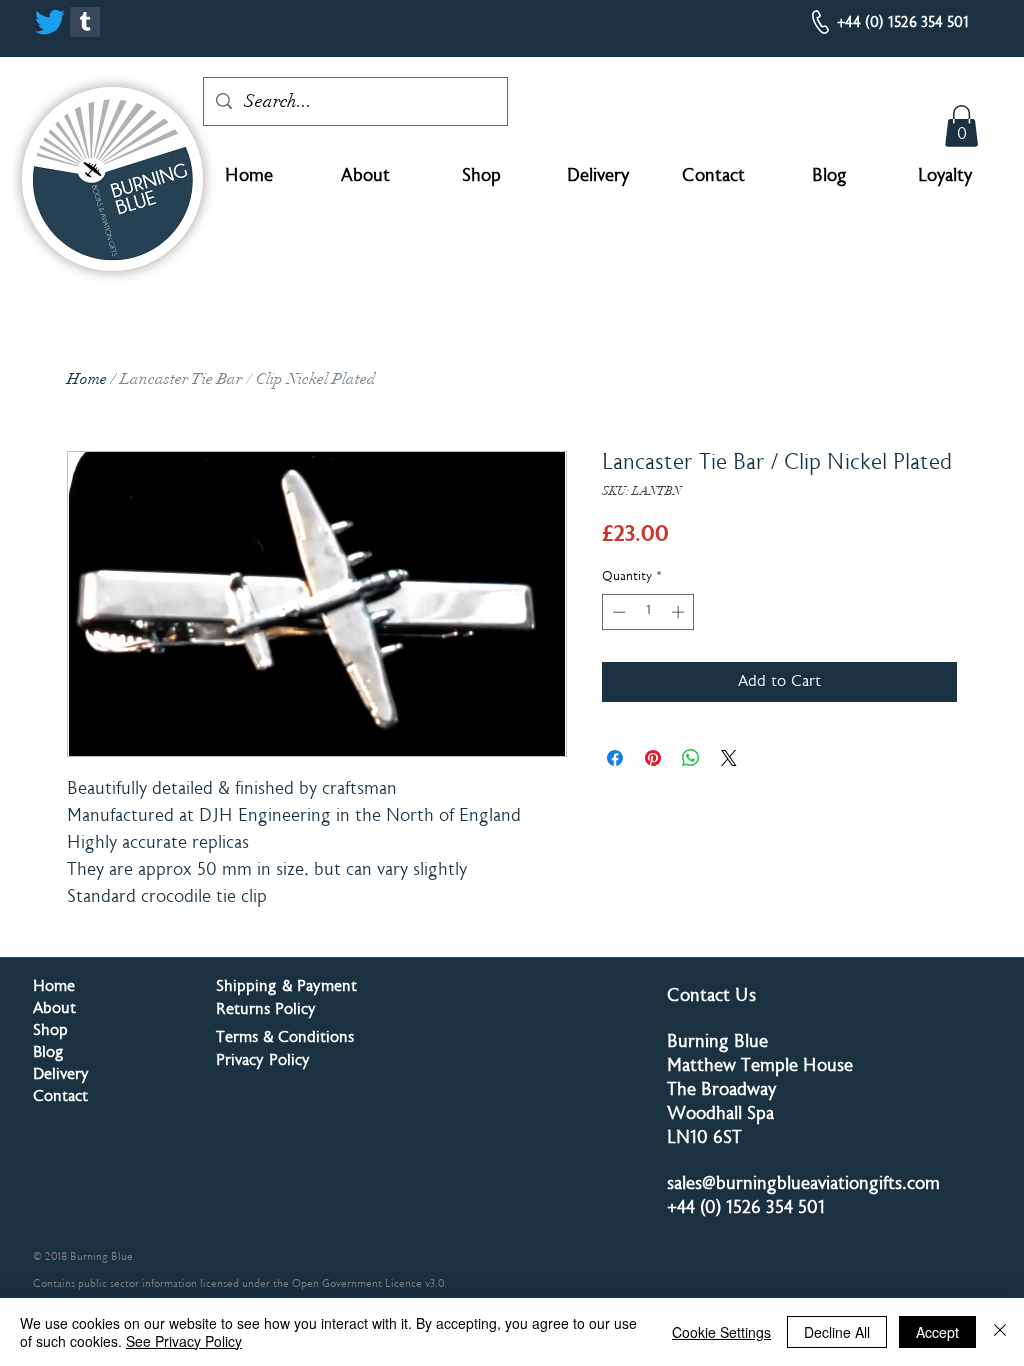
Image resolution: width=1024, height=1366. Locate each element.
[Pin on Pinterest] (653, 758)
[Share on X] (729, 758)
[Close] (1000, 1332)
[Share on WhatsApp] (691, 758)
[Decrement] (617, 612)
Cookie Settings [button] (721, 1332)
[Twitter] (50, 22)
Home (87, 379)
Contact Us (711, 997)
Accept (937, 1332)
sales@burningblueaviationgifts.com (803, 1185)
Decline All (837, 1332)
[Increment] (680, 612)
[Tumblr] (85, 22)
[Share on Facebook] (615, 758)
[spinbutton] (648, 612)
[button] (961, 126)
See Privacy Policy (184, 1341)
